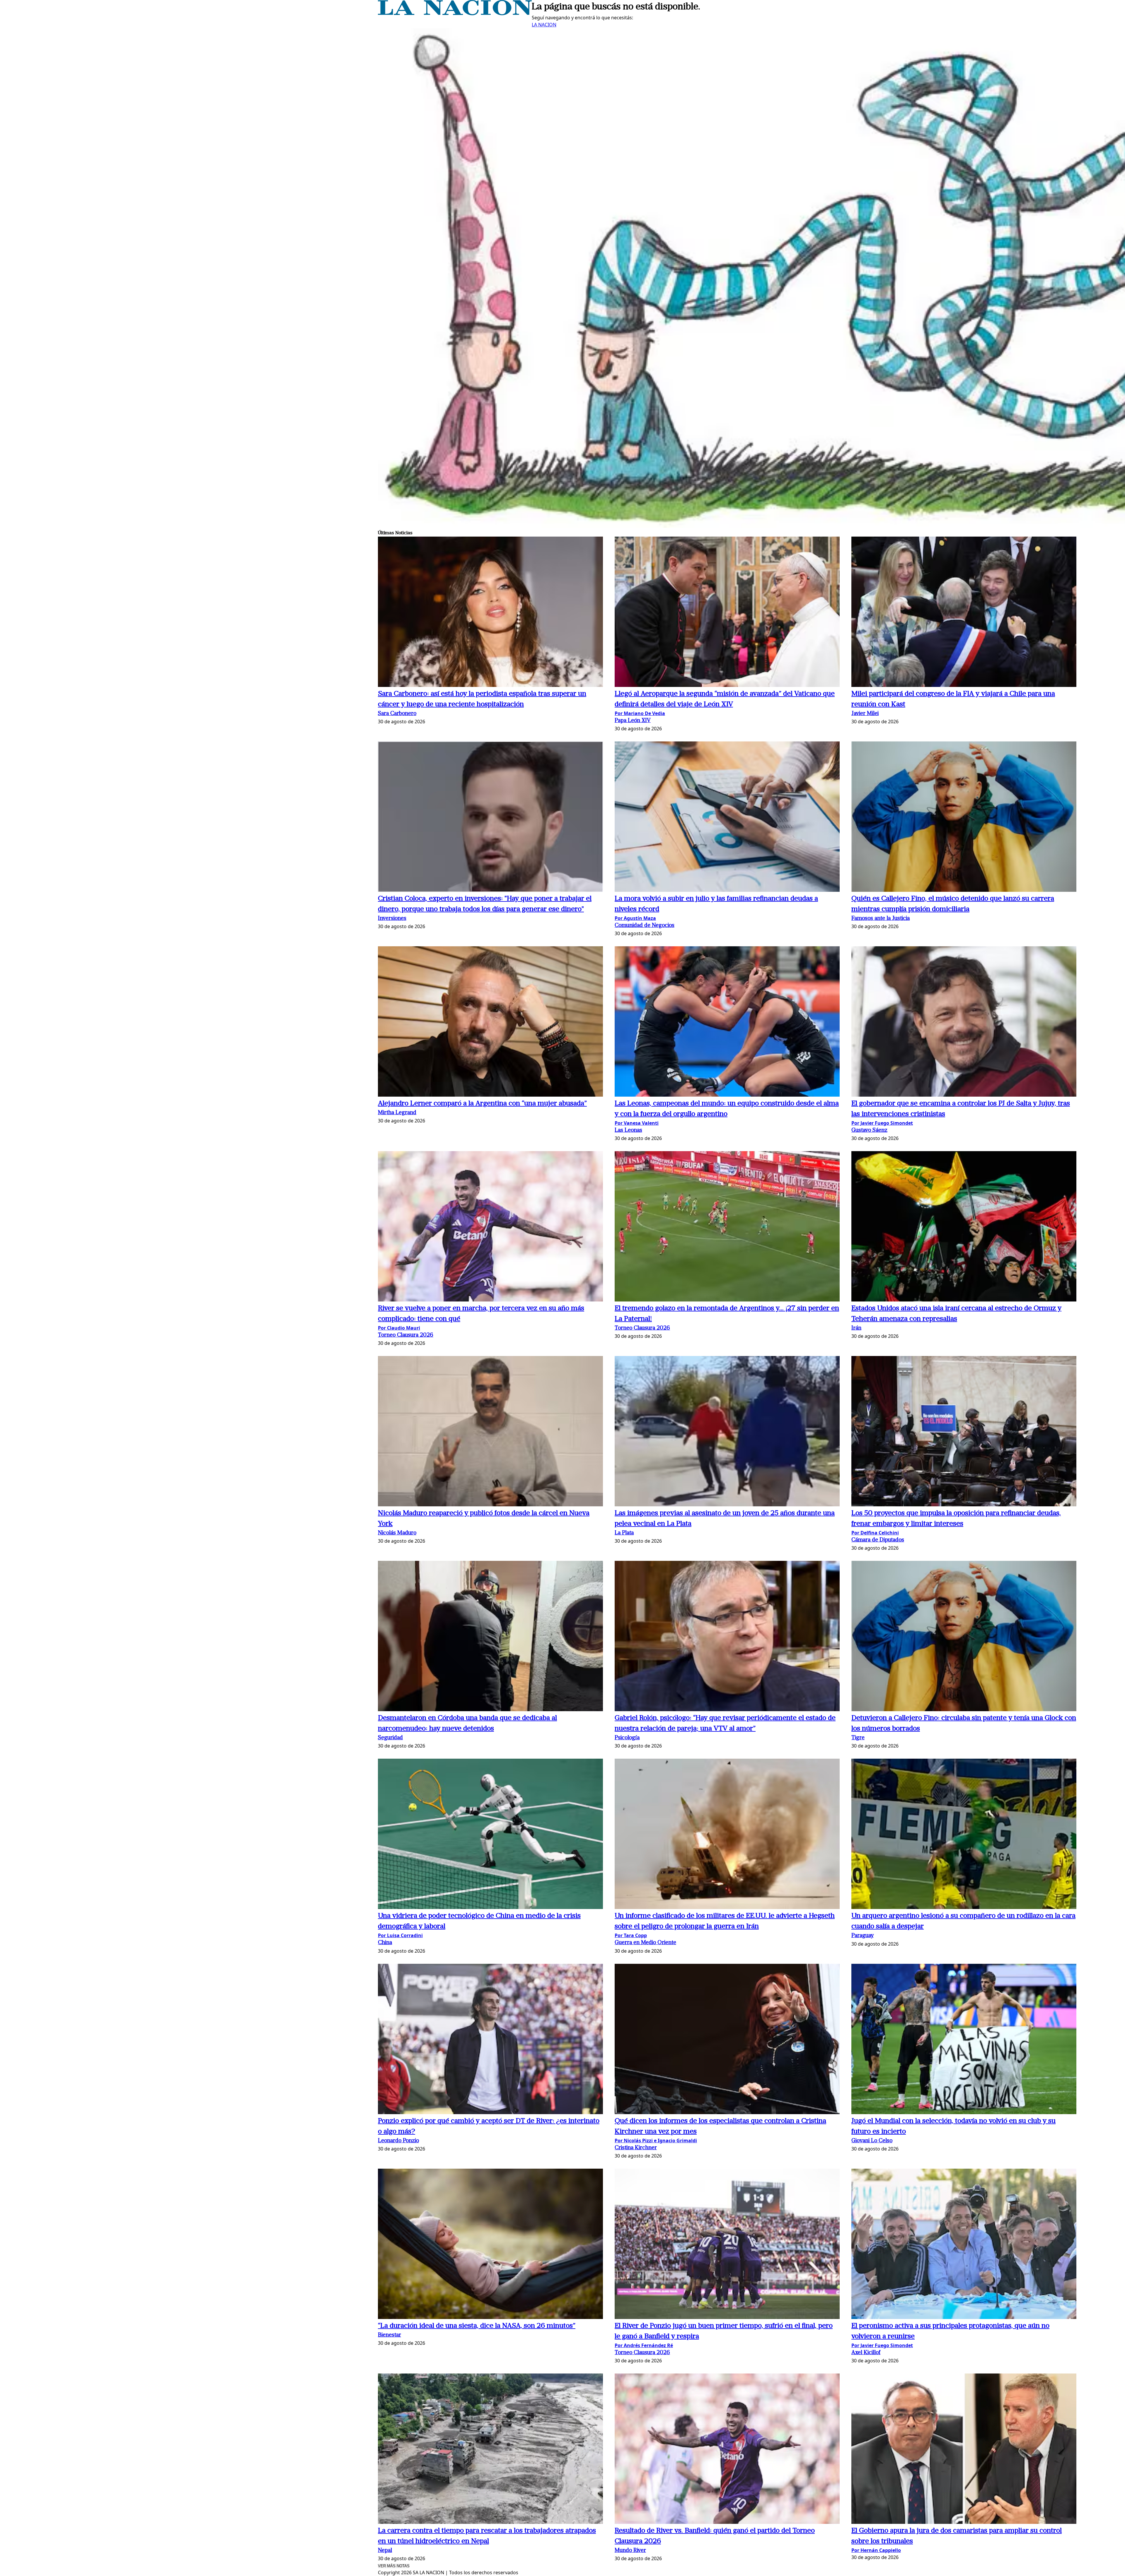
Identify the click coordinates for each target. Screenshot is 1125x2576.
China (385, 1943)
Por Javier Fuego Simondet (882, 1123)
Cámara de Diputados (878, 1540)
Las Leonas (628, 1130)
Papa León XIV (633, 721)
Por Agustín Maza (635, 918)
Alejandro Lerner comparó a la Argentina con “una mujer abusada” (482, 1104)
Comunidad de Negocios (645, 926)
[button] (490, 613)
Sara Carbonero (397, 714)
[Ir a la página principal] (455, 13)
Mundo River (630, 2551)
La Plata (624, 1533)
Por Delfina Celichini (875, 1533)
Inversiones (392, 919)
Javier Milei (865, 714)
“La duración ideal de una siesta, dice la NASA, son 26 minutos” (477, 2326)
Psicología (627, 1738)
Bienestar (390, 2335)
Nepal (385, 2551)
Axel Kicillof (866, 2353)
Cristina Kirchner (636, 2148)
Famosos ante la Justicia (881, 919)
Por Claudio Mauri (399, 1328)
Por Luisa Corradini (400, 1935)
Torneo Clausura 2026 (406, 1335)
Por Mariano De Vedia (640, 713)
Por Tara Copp (631, 1935)
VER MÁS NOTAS (394, 2566)
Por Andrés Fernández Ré (644, 2345)
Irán (856, 1328)
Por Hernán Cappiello (876, 2550)
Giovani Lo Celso (872, 2141)
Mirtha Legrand (397, 1113)
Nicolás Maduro (397, 1533)
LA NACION (544, 25)
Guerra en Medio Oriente (645, 1943)
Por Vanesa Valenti (637, 1123)
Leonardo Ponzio (398, 2141)
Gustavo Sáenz (869, 1130)
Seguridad (390, 1738)
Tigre (858, 1738)
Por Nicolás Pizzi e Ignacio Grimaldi (656, 2141)
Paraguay (862, 1936)
